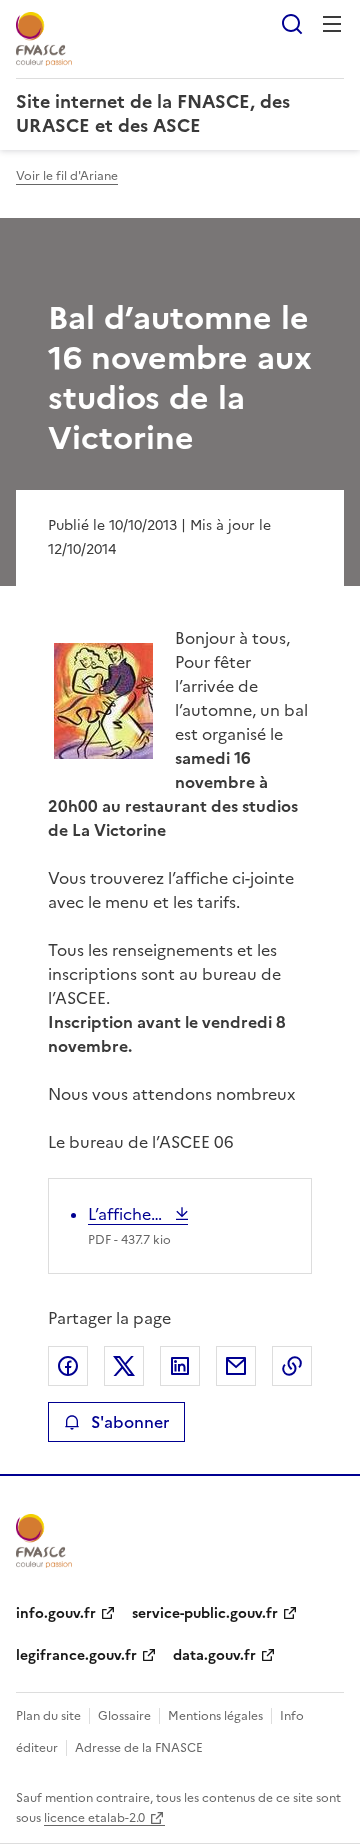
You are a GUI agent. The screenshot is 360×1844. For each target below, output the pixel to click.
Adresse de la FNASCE (139, 1748)
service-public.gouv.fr (205, 1613)
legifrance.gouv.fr (76, 1655)
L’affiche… (129, 1214)
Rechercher (292, 24)
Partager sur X (124, 1366)
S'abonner (130, 1422)
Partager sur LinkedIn (180, 1366)
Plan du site (48, 1716)
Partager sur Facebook (68, 1366)
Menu (332, 24)
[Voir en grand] (103, 703)
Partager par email (236, 1366)
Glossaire (124, 1716)
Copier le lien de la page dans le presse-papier (292, 1366)
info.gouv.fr (56, 1613)
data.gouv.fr (214, 1655)
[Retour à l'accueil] (44, 1541)
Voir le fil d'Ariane (67, 176)
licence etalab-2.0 (94, 1818)
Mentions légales (215, 1716)
